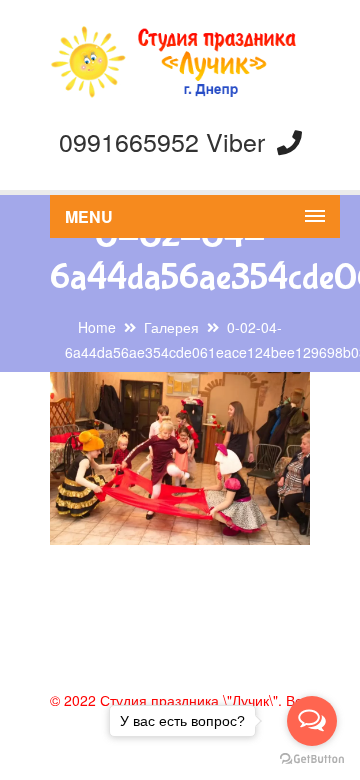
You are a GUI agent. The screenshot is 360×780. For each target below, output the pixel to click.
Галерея (171, 327)
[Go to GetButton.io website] (312, 759)
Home (97, 327)
